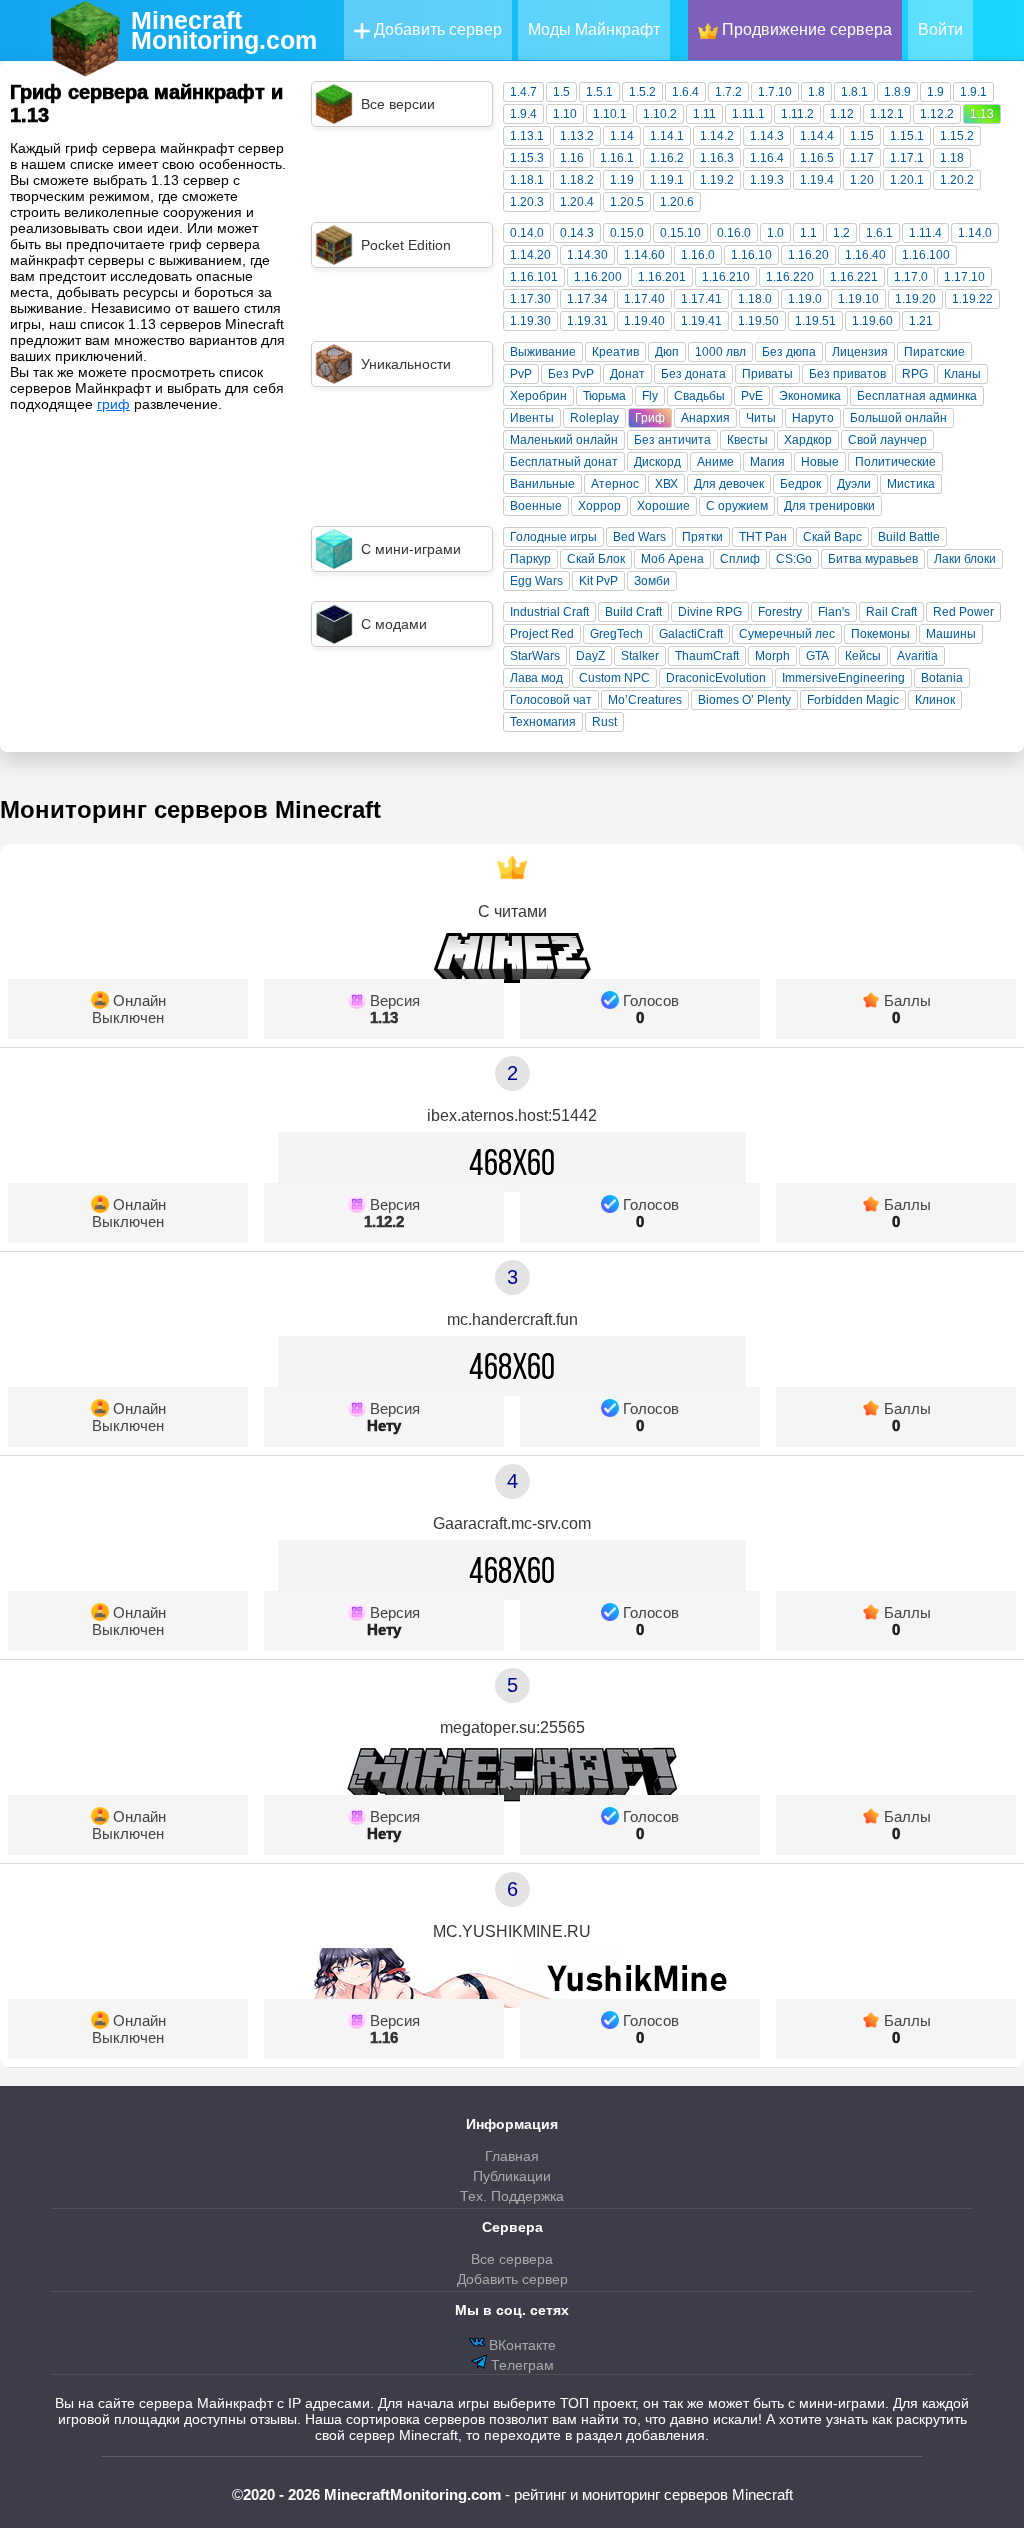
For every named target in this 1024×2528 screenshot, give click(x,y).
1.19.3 (767, 180)
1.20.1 (907, 180)
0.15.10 (680, 233)
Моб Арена (672, 559)
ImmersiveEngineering (843, 678)
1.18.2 (577, 180)
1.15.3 (527, 158)
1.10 (565, 114)
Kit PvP (598, 581)
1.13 (982, 114)
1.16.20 (808, 255)
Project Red (542, 634)
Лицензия (860, 352)
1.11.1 (748, 114)
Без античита (672, 440)
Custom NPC (614, 678)
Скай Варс (832, 537)
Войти (940, 29)
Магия (767, 462)
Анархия (705, 418)
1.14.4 (817, 136)
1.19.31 (587, 321)
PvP (521, 374)
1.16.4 (767, 158)
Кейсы (863, 656)
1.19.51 (815, 321)
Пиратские (934, 352)
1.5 (561, 92)
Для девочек (729, 484)
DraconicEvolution (716, 678)
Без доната (693, 374)
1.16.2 (667, 158)
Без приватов (847, 374)
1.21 (921, 321)
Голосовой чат (551, 700)
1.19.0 (805, 299)
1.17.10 (964, 277)
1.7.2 (728, 92)
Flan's (834, 612)
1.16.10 (751, 255)
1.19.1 (667, 180)
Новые (820, 462)
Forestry (780, 612)
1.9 (935, 92)
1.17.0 (911, 277)
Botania (942, 678)
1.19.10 (858, 299)
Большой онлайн (898, 418)
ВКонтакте (520, 2345)
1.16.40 (865, 255)
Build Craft (633, 612)
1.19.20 (915, 299)
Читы (761, 418)
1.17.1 (907, 158)
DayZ (590, 656)
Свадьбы (699, 396)
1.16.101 (534, 277)
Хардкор (808, 440)
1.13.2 (577, 136)
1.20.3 (527, 202)
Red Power (963, 612)
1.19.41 (701, 321)
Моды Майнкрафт (594, 29)
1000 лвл (720, 352)
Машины (951, 634)
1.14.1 (667, 136)
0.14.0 (527, 233)
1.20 (862, 180)
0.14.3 (577, 233)
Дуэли (854, 484)
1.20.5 (627, 202)
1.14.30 (587, 255)
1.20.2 (957, 180)
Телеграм (520, 2365)
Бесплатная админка (917, 396)
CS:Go (794, 559)
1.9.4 (523, 114)
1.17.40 (644, 299)
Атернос (615, 484)
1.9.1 (973, 92)
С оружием (737, 506)
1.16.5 (817, 158)
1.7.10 (775, 92)
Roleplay (594, 418)
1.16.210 (726, 277)
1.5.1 (599, 92)
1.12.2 (937, 114)
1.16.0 (698, 255)
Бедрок (800, 484)
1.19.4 (817, 180)
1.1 (808, 233)
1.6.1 (879, 233)
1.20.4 (577, 202)
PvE (752, 396)
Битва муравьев (873, 559)
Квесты (747, 440)
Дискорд (657, 462)
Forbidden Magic (853, 700)
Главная (512, 2156)
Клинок (935, 700)
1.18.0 (755, 299)
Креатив (615, 352)
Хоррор (599, 506)
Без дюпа (789, 352)
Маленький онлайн (564, 440)
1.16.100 (926, 255)
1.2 (841, 233)
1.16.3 (717, 158)
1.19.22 (972, 299)
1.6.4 (685, 92)
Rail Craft (891, 612)
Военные (536, 506)
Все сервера (512, 2259)
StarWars (535, 656)
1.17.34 (587, 299)
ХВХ (666, 484)
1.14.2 (717, 136)
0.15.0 (627, 233)
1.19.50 (758, 321)
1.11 (704, 114)
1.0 (775, 233)
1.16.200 (598, 277)
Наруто (813, 418)
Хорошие (663, 506)
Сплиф (740, 559)
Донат (627, 374)
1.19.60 (872, 321)
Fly (650, 396)
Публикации (512, 2176)
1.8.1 (854, 92)
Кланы (962, 374)
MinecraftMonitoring (224, 30)
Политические (895, 462)
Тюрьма (604, 396)
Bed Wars (639, 537)
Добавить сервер (436, 29)
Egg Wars (536, 581)
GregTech (616, 634)
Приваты (767, 374)
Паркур (530, 559)
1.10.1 (610, 114)
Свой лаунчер (887, 440)
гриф (113, 404)
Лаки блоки (965, 559)
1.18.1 (527, 180)
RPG (915, 374)
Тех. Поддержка (512, 2196)
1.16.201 (662, 277)
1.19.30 (530, 321)
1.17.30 (530, 299)
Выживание (543, 352)
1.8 (816, 92)
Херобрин (538, 396)
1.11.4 (925, 233)
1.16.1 (617, 158)
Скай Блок (596, 559)
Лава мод (536, 678)
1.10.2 (660, 114)
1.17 (862, 158)
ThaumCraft (707, 656)
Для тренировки (829, 506)
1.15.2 (957, 136)
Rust (604, 722)
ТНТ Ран (763, 537)
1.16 (572, 158)
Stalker (640, 656)
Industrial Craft (549, 612)
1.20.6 (677, 202)
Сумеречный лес (787, 634)
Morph (772, 656)
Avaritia (917, 656)
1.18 (952, 158)
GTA (817, 656)
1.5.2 (642, 92)
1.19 (622, 180)
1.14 (622, 136)
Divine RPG (710, 612)
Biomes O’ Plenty (744, 700)
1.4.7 (523, 92)
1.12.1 (887, 114)
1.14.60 (644, 255)
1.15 (862, 136)
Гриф (650, 418)
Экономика (810, 396)
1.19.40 (644, 321)
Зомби (652, 581)
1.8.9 (897, 92)
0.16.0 (734, 233)
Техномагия (543, 722)
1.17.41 (701, 299)
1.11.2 (797, 114)
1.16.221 (854, 277)
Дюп (667, 352)
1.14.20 (530, 255)
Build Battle (909, 537)
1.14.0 (975, 233)
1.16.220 (790, 277)
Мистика (911, 484)
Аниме (715, 462)
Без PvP (571, 374)
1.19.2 (717, 180)
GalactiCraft (691, 634)
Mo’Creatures (645, 700)
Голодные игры (553, 537)
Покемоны (880, 634)
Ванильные (542, 484)
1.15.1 (907, 136)
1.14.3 (767, 136)
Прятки (702, 537)
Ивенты (532, 418)
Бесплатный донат (564, 462)
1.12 (842, 114)
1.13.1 (527, 136)
